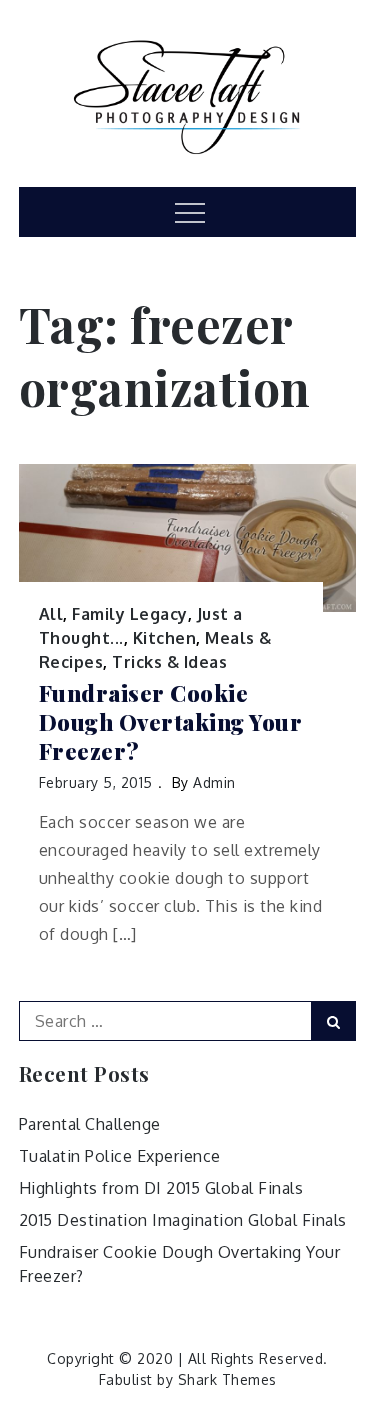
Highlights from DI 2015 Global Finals (161, 1188)
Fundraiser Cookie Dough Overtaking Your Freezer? (171, 722)
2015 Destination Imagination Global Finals (183, 1220)
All (51, 614)
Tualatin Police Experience (120, 1156)
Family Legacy (130, 614)
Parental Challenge (90, 1124)
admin (214, 782)
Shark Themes (227, 1379)
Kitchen (165, 638)
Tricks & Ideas (169, 662)
